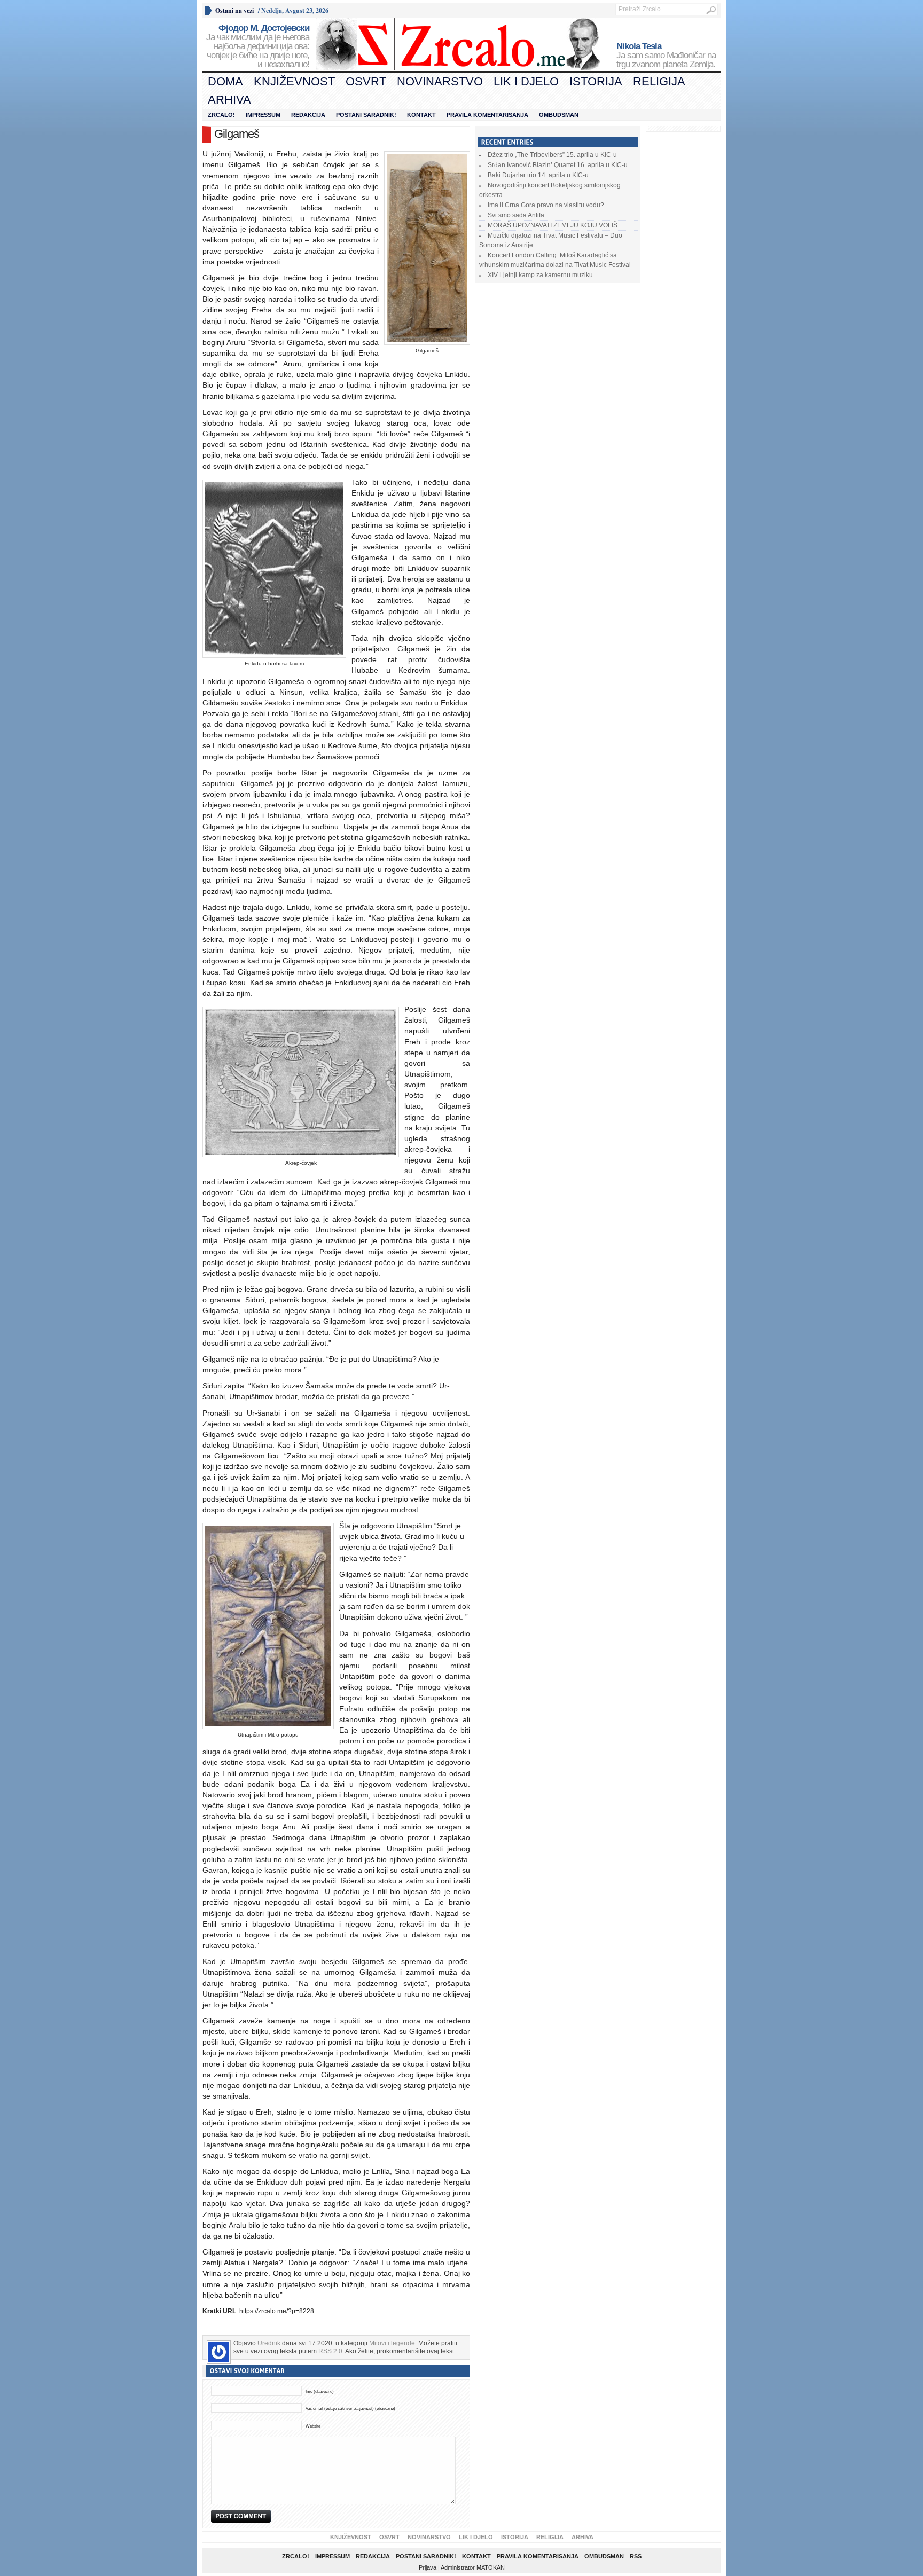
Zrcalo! (221, 115)
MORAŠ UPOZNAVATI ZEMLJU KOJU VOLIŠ (553, 225)
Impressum (263, 115)
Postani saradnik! (366, 115)
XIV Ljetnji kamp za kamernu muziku (540, 275)
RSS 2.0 (330, 2351)
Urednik (269, 2343)
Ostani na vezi (234, 10)
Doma (225, 81)
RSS (636, 2556)
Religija (659, 81)
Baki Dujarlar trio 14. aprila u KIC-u (538, 175)
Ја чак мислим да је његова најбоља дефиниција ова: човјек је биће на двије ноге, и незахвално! (258, 46)
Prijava (428, 2567)
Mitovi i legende (392, 2343)
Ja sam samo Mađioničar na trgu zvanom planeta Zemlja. (666, 56)
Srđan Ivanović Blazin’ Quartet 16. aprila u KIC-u (558, 165)
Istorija (596, 81)
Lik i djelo (526, 81)
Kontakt (421, 115)
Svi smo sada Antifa (516, 215)
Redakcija (308, 115)
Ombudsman (559, 115)
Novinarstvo (440, 81)
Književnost (294, 81)
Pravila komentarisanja (487, 115)
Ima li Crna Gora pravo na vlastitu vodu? (546, 205)
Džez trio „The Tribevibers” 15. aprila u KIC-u (552, 155)
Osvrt (366, 81)
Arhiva (229, 100)
